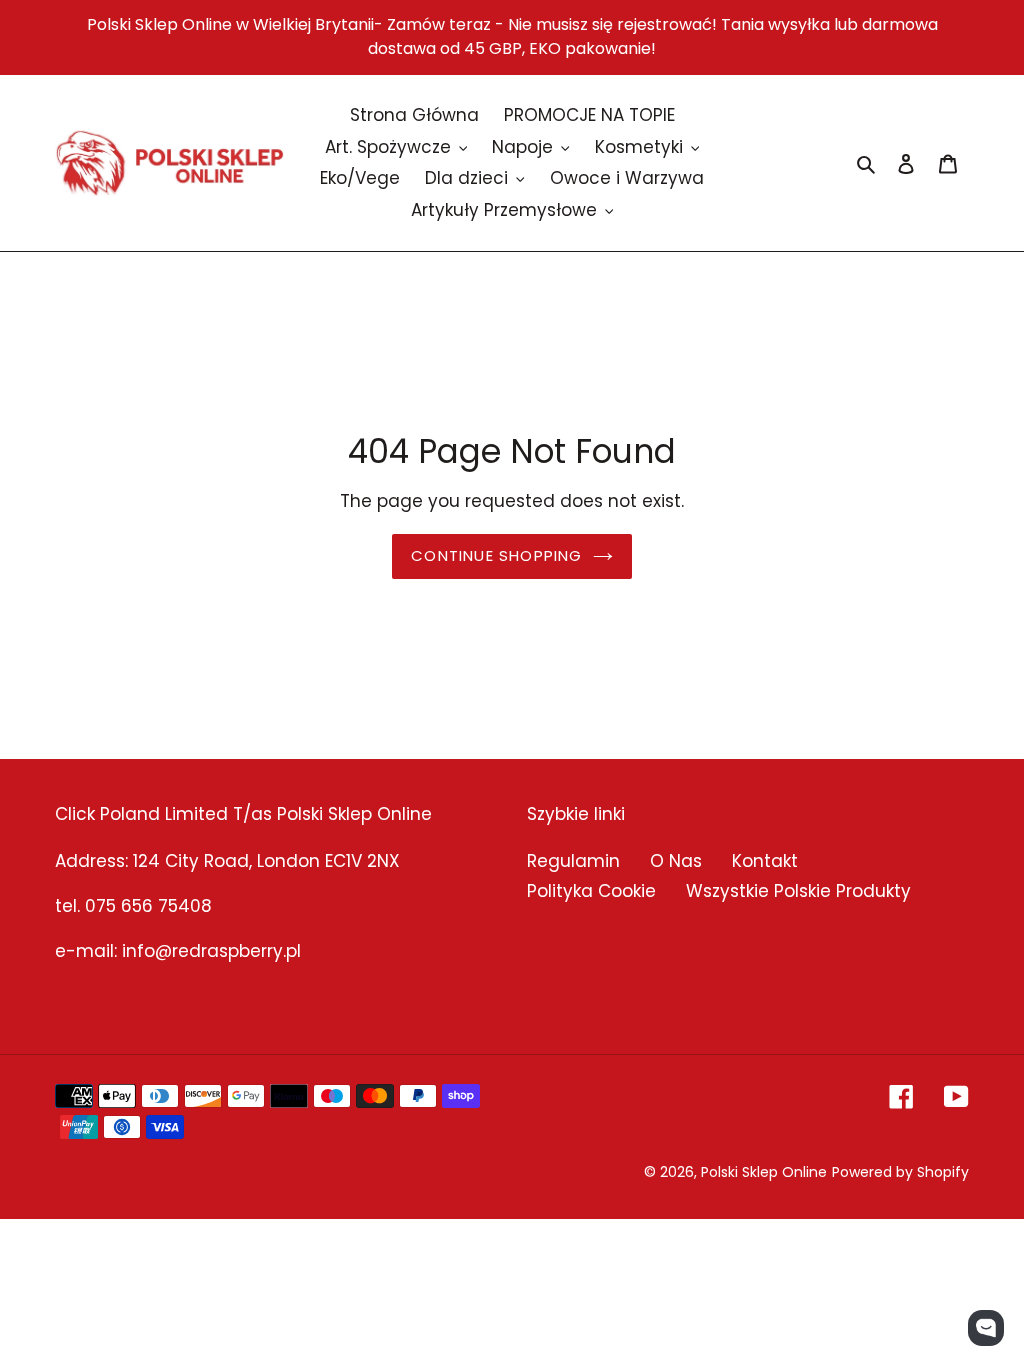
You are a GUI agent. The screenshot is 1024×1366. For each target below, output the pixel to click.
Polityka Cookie (591, 891)
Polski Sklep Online (764, 1172)
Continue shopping (496, 555)
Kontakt (765, 861)
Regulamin (573, 861)
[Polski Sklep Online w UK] (169, 163)
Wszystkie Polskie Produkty (798, 891)
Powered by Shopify (900, 1172)
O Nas (676, 861)
